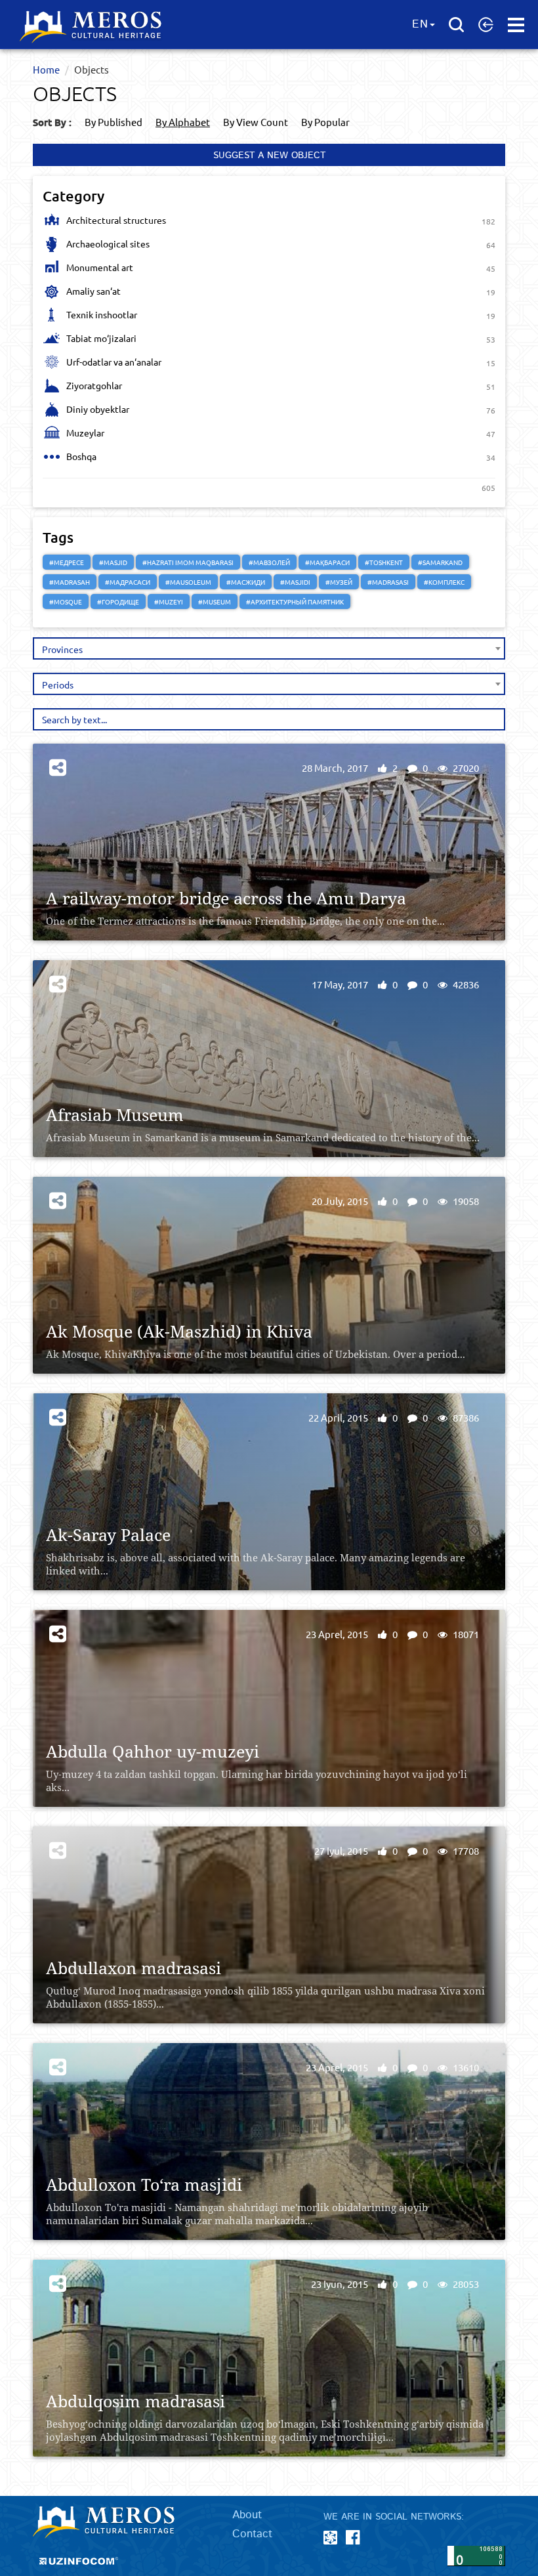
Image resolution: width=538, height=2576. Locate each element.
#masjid (113, 562)
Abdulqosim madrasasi (135, 2401)
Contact (252, 2534)
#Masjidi (295, 582)
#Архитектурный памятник (295, 602)
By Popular (325, 122)
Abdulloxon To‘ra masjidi (144, 2185)
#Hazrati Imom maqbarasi (188, 562)
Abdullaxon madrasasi (134, 1968)
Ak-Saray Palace (108, 1535)
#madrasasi (388, 582)
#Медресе (67, 562)
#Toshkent (384, 562)
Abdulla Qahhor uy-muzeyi (153, 1751)
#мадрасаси (128, 582)
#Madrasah (70, 582)
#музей (339, 582)
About (247, 2515)
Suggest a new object (269, 156)
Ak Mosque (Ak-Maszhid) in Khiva (179, 1331)
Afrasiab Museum (115, 1115)
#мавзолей (269, 562)
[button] (486, 24)
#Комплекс (444, 582)
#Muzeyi (169, 602)
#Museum (215, 602)
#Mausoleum (188, 582)
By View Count (256, 122)
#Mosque (66, 602)
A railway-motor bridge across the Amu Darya (226, 898)
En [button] (420, 24)
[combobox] (269, 648)
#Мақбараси (327, 562)
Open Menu (516, 25)
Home (46, 69)
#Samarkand (440, 562)
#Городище (118, 602)
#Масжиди (246, 582)
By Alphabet (183, 122)
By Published (114, 122)
